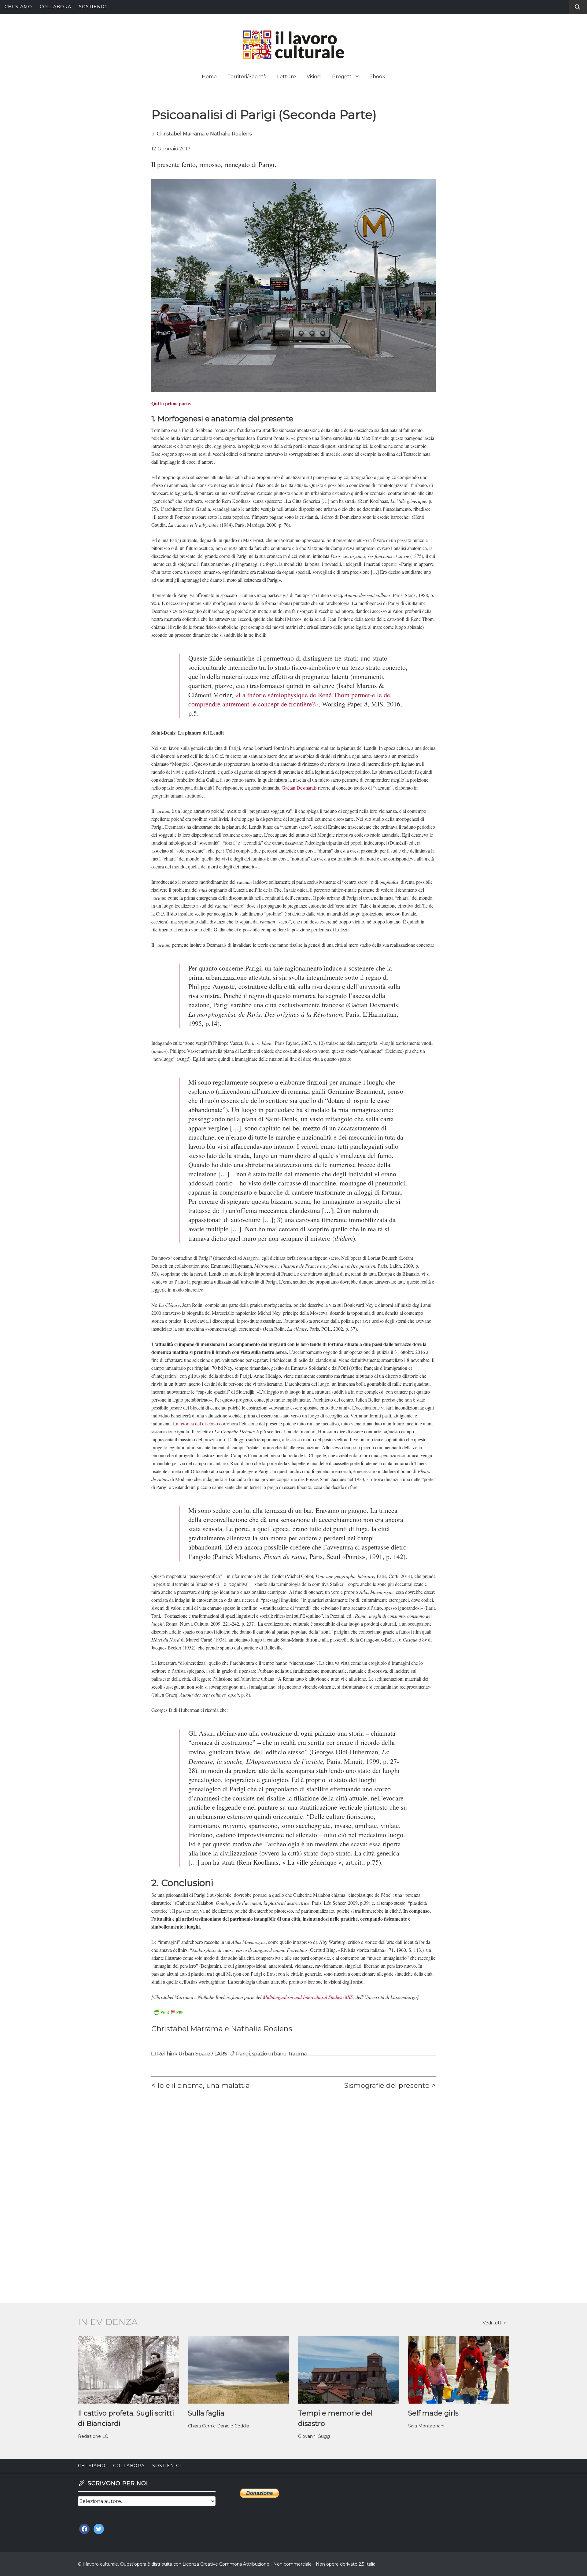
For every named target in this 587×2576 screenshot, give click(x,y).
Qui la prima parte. (171, 403)
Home (209, 77)
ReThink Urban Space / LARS (192, 2054)
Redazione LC (93, 2436)
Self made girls (433, 2413)
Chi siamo (18, 7)
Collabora (55, 7)
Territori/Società (247, 77)
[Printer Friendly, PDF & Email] (168, 2012)
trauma (298, 2054)
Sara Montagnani (426, 2426)
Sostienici (93, 7)
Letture (286, 77)
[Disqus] (293, 2180)
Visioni (314, 77)
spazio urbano (269, 2054)
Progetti (342, 77)
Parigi (243, 2054)
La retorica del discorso (196, 1423)
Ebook (377, 77)
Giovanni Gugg (314, 2436)
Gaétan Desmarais (299, 788)
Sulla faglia (206, 2413)
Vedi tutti (493, 2323)
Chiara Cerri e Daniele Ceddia (219, 2426)
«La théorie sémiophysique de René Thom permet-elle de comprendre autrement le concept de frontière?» (289, 699)
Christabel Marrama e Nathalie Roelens (204, 134)
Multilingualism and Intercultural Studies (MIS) (309, 1997)
